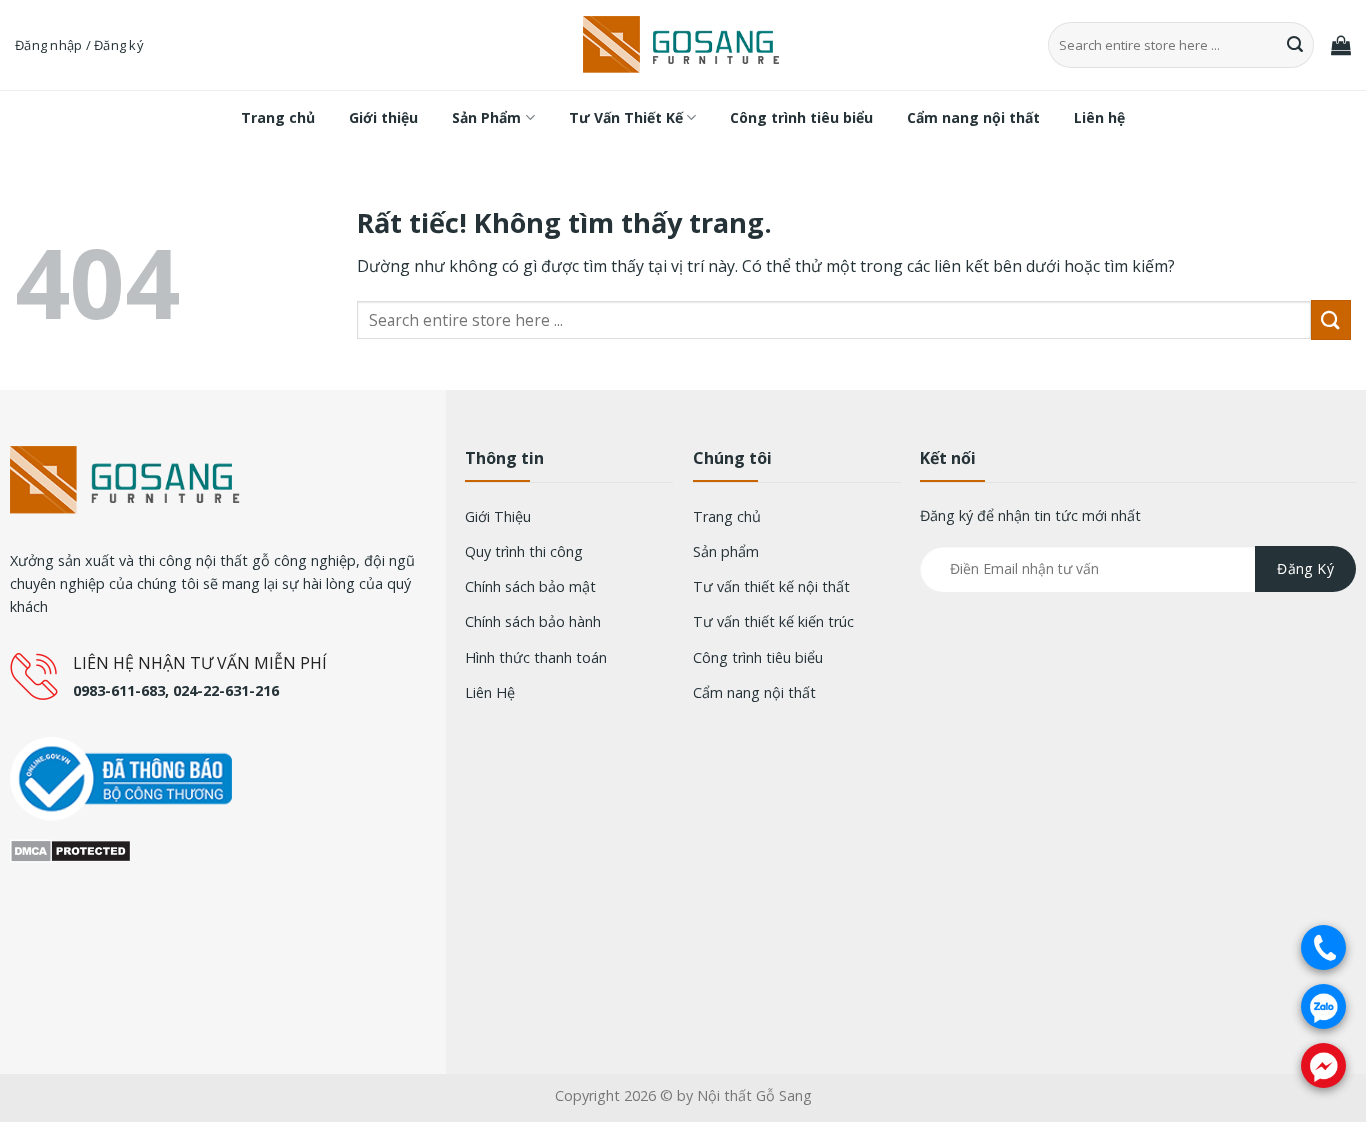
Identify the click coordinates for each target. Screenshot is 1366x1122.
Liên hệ (1099, 117)
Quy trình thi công (524, 551)
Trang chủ (278, 117)
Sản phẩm (726, 551)
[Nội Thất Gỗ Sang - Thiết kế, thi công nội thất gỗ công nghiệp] (683, 45)
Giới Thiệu (498, 516)
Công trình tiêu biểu (801, 117)
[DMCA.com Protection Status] (70, 849)
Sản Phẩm (486, 117)
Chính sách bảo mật (530, 586)
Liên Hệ (490, 692)
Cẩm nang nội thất (973, 117)
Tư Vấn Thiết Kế (626, 117)
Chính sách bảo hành (533, 621)
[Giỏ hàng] (1341, 45)
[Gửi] (1296, 45)
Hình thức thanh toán (536, 657)
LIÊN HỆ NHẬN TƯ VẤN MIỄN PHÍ (200, 663)
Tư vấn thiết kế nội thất (771, 586)
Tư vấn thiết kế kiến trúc (773, 621)
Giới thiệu (383, 117)
